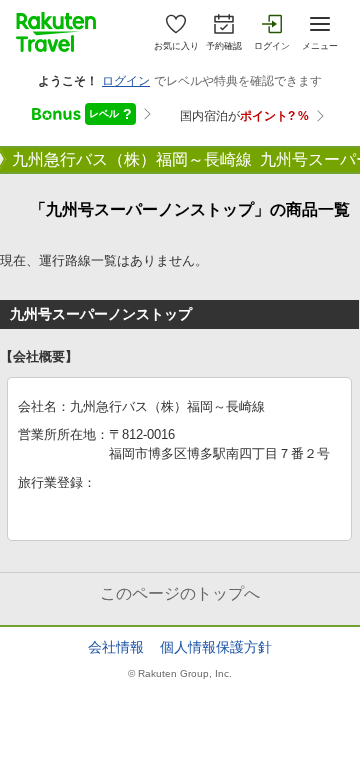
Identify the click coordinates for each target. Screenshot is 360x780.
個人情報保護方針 (216, 647)
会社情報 (116, 647)
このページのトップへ (180, 593)
